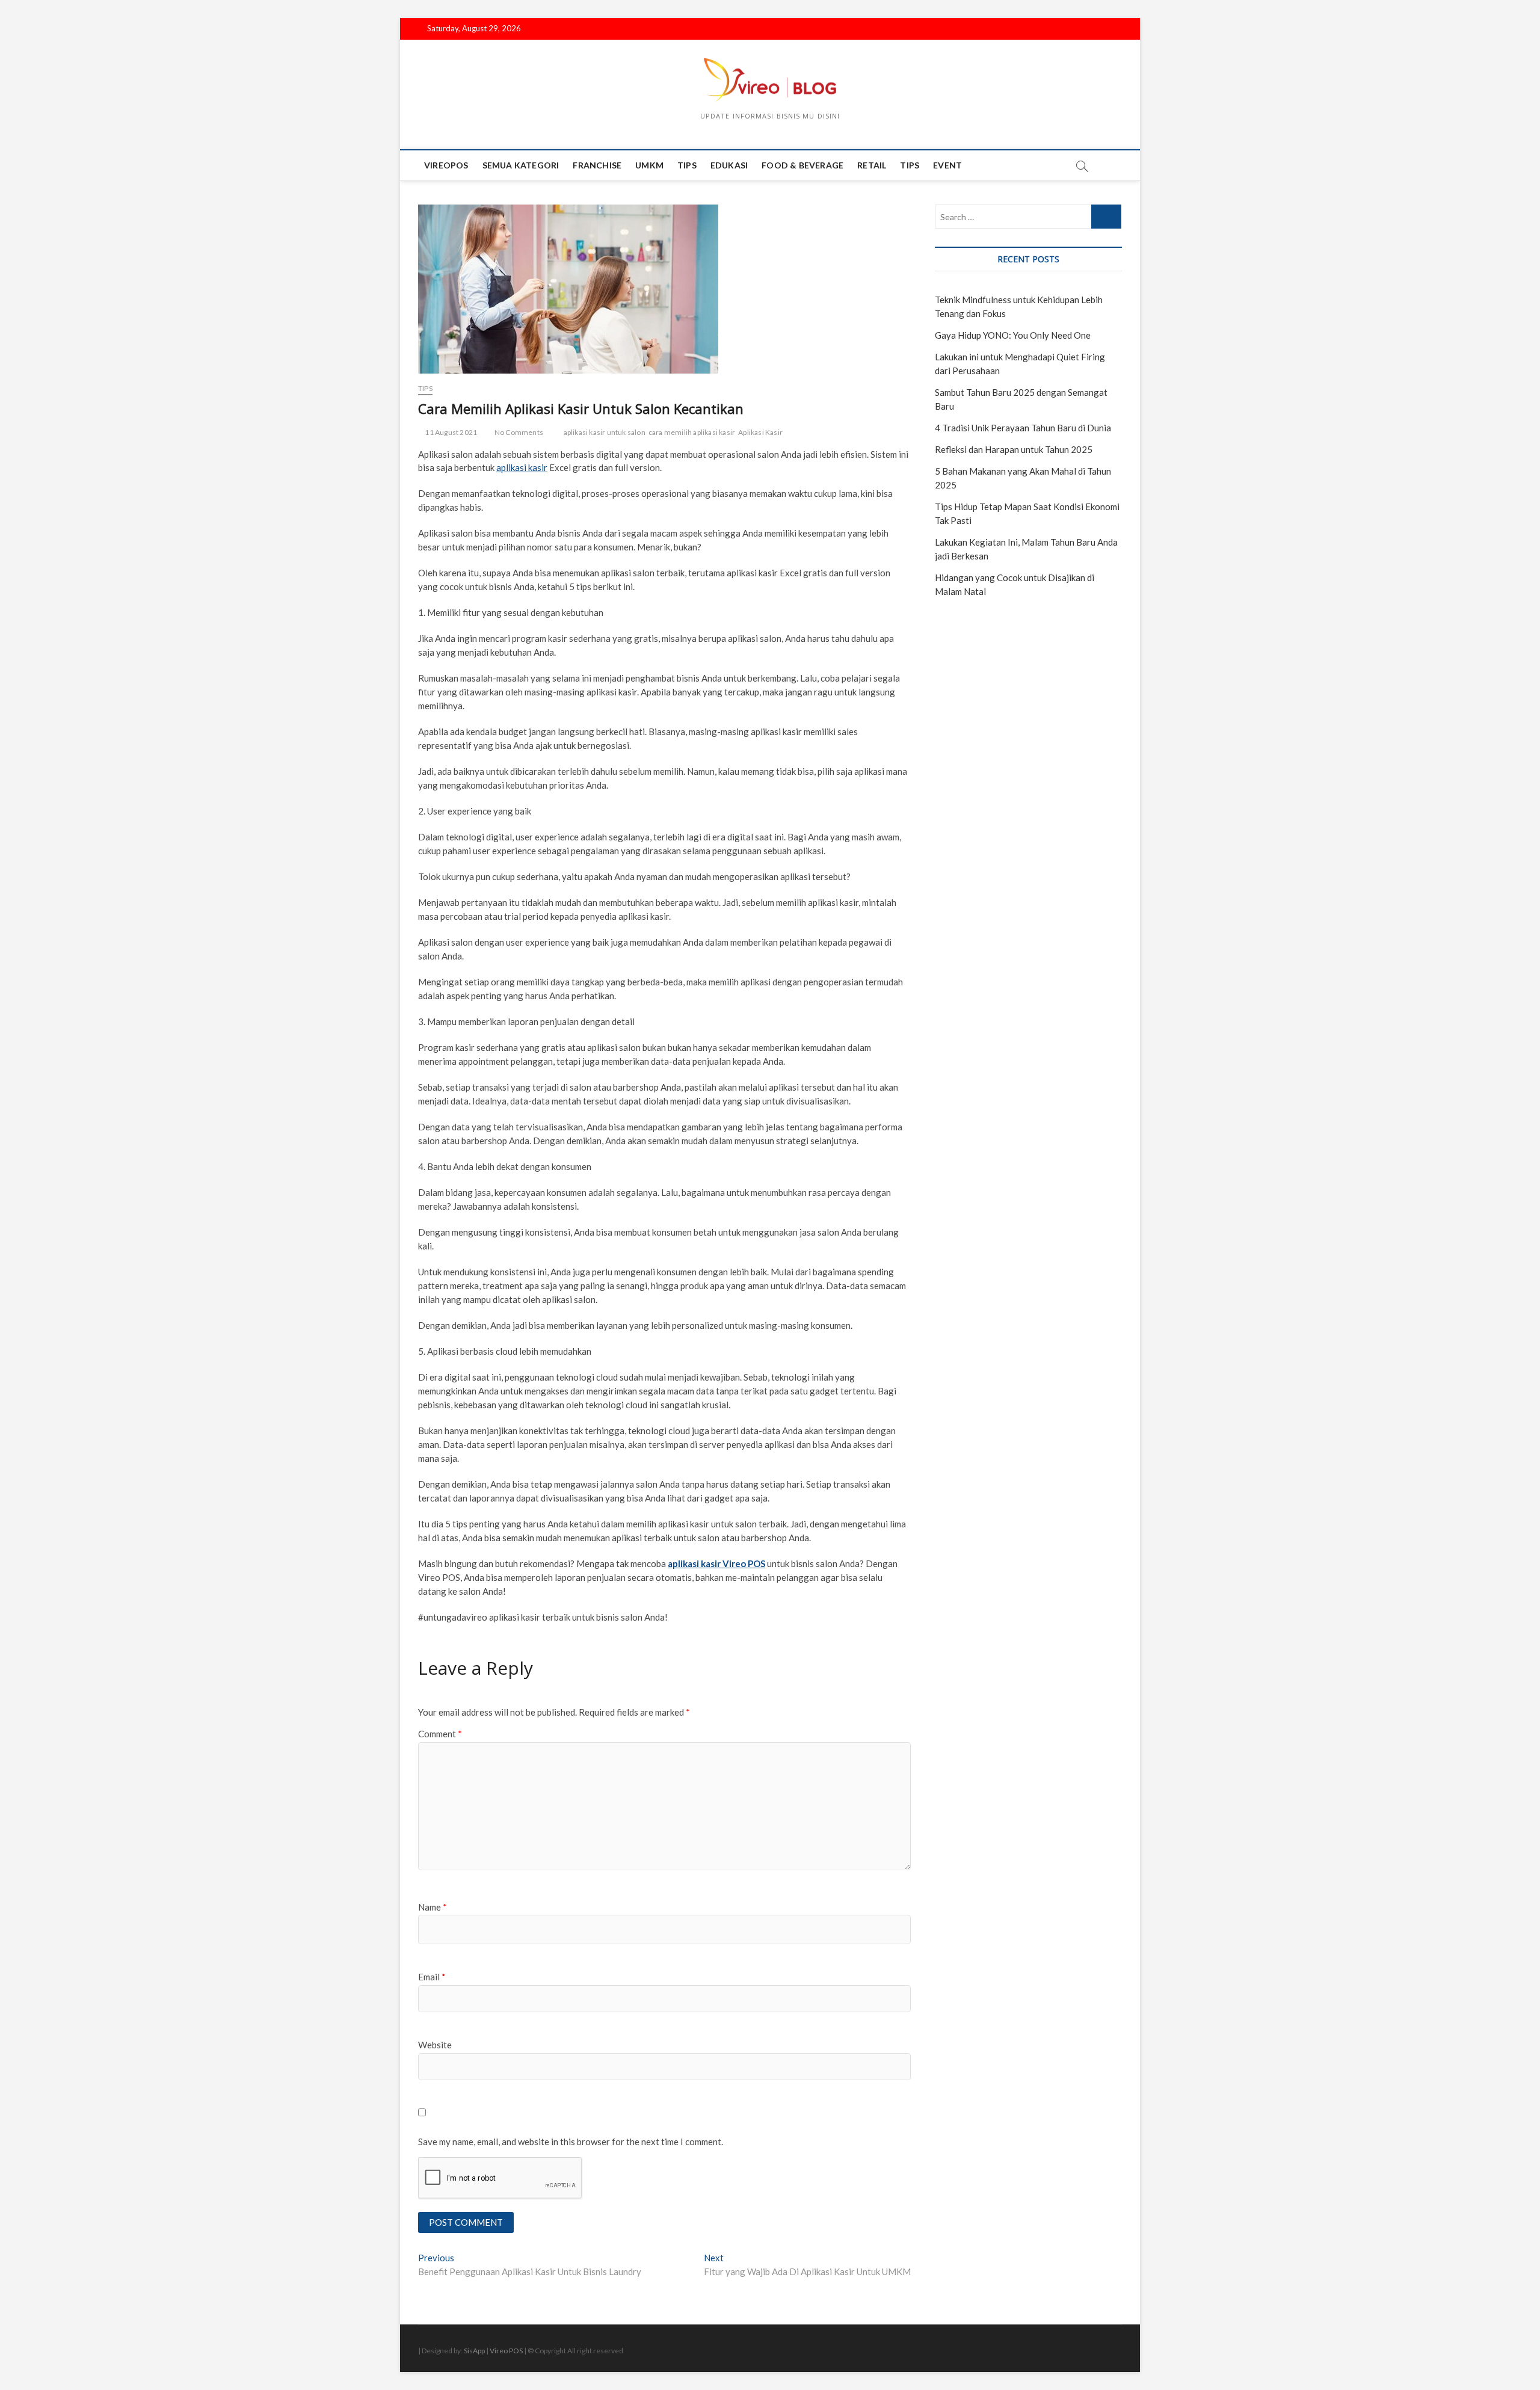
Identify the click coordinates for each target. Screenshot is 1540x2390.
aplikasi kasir (522, 467)
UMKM (649, 165)
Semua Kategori (521, 165)
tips (687, 165)
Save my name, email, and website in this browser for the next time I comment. (571, 2142)
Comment (440, 1734)
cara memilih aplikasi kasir (692, 432)
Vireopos (446, 165)
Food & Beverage (802, 165)
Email (432, 1977)
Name (433, 1907)
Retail (872, 165)
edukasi (729, 165)
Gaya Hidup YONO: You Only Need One (1013, 335)
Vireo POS (506, 2351)
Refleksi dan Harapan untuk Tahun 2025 (1014, 449)
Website (435, 2045)
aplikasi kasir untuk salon (605, 432)
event (947, 165)
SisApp (474, 2351)
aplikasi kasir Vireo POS (716, 1563)
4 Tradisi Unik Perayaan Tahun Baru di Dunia (1023, 428)
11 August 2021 (450, 432)
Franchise (597, 165)
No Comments (518, 432)
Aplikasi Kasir (760, 432)
